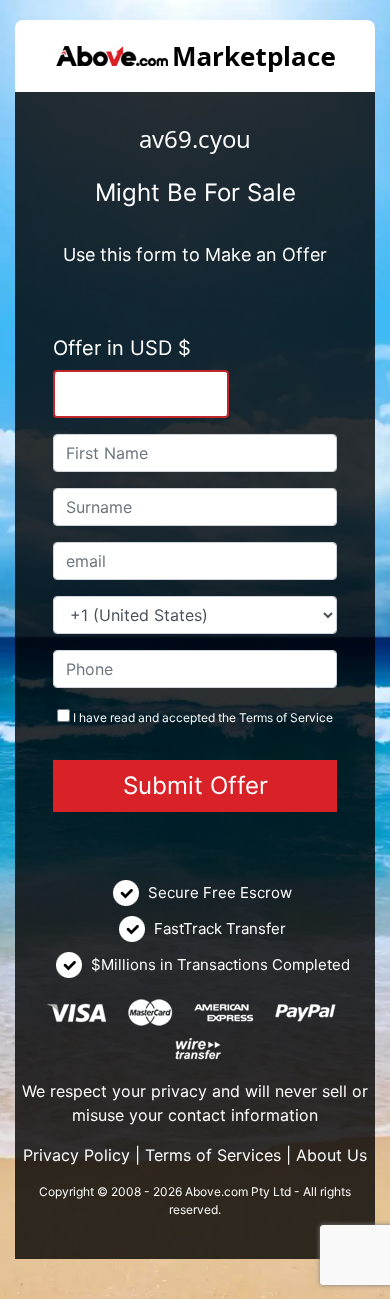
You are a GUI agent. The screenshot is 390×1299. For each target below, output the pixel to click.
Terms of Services (213, 1155)
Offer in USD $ (122, 348)
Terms (256, 717)
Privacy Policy (76, 1155)
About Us (331, 1155)
